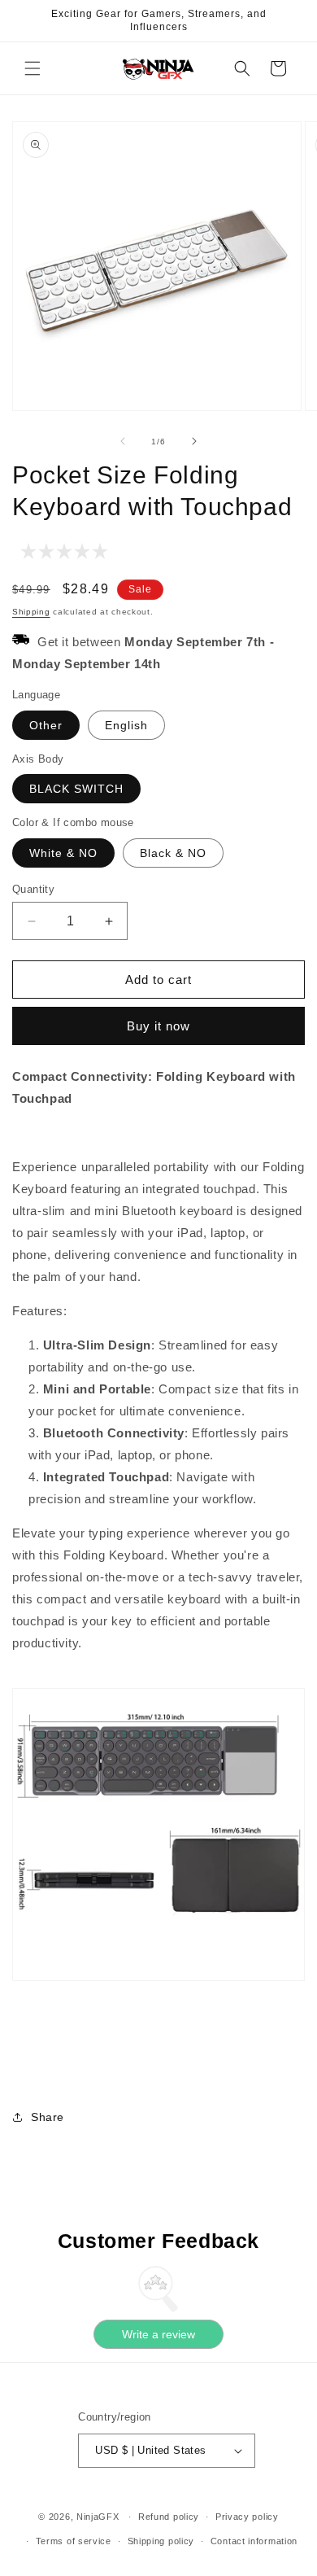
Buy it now (158, 1026)
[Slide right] (194, 441)
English (126, 725)
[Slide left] (123, 441)
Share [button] (48, 2117)
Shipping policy (161, 2541)
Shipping (31, 612)
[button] (33, 68)
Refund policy (169, 2517)
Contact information (254, 2541)
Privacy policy (247, 2517)
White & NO (63, 853)
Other (46, 725)
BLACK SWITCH (76, 789)
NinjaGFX (98, 2517)
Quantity (33, 889)
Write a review (158, 2334)
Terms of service (74, 2541)
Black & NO (173, 853)
